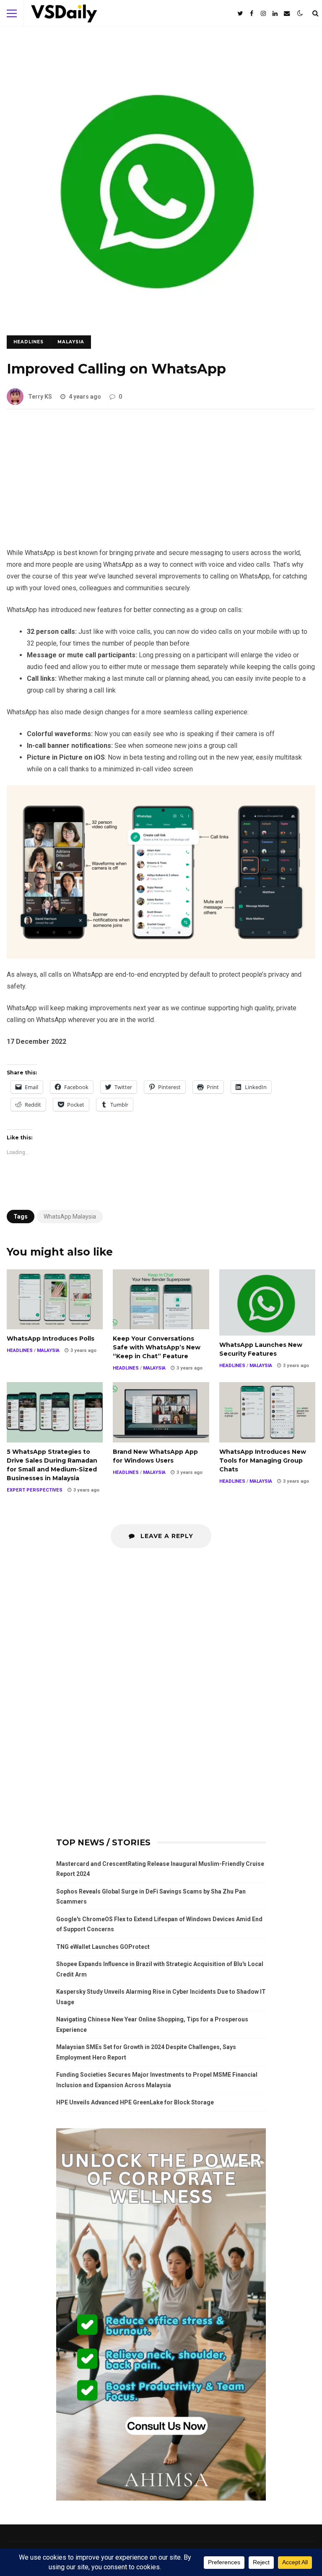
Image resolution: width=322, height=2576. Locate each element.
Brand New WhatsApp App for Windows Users (161, 1412)
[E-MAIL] (287, 13)
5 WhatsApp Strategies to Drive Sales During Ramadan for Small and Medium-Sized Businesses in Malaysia (55, 1412)
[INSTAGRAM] (263, 13)
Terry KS (40, 397)
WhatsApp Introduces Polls (55, 1299)
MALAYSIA (71, 342)
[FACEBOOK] (252, 13)
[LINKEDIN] (275, 13)
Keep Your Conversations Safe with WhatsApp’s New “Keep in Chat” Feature (161, 1299)
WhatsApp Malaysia (70, 1217)
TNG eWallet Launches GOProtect (103, 1947)
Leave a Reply (166, 1536)
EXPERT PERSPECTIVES (35, 1490)
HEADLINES (29, 342)
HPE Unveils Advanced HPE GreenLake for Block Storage (135, 2102)
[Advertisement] (161, 485)
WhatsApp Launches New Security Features (267, 1303)
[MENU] (12, 13)
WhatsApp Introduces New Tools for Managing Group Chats (267, 1412)
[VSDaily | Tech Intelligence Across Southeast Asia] (64, 15)
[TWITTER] (240, 13)
